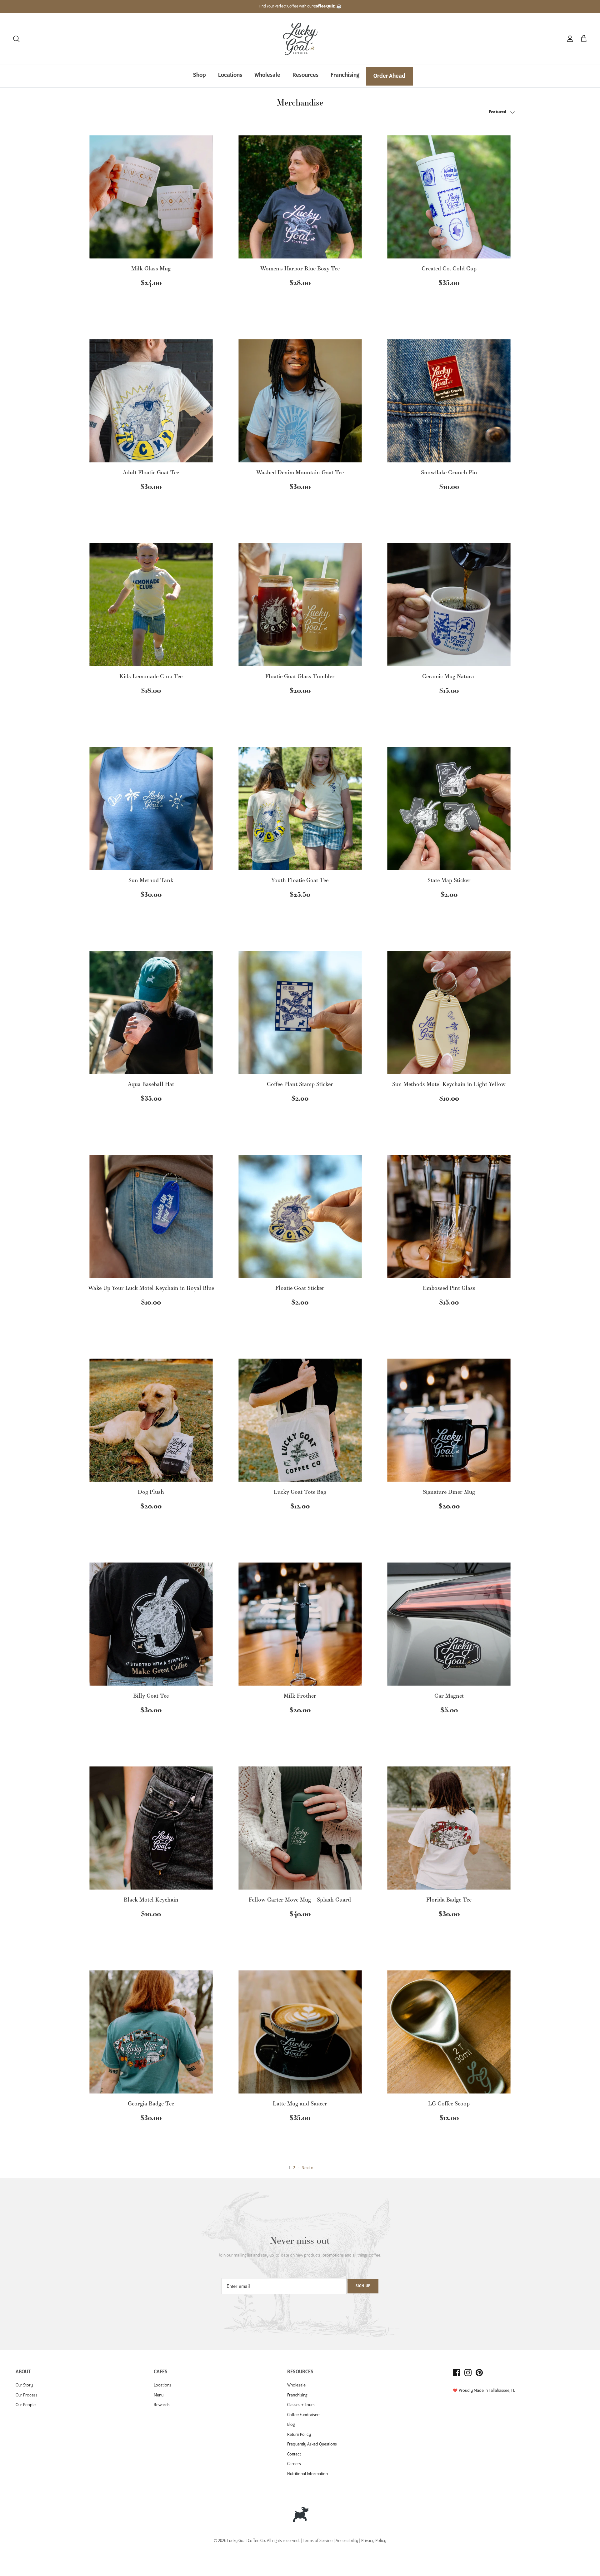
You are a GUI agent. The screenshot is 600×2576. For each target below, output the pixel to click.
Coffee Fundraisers (304, 2415)
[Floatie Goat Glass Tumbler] (300, 605)
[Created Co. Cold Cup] (449, 197)
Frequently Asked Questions (312, 2444)
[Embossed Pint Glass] (449, 1216)
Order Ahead (389, 76)
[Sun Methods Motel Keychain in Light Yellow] (449, 1012)
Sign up (363, 2286)
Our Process (27, 2395)
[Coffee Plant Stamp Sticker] (300, 1012)
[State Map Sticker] (449, 809)
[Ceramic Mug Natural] (449, 605)
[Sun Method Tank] (151, 809)
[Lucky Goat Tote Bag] (300, 1420)
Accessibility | (348, 2541)
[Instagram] (468, 2373)
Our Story (24, 2385)
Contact (294, 2454)
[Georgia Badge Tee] (151, 2032)
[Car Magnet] (449, 1624)
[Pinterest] (479, 2373)
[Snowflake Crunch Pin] (449, 401)
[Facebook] (457, 2373)
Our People (26, 2405)
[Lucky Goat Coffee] (300, 39)
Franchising (345, 75)
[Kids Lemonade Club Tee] (151, 605)
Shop (200, 75)
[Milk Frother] (300, 1624)
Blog (291, 2425)
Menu (159, 2395)
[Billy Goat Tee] (151, 1624)
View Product (151, 302)
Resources (305, 75)
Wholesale (267, 75)
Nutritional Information (307, 2474)
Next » (307, 2168)
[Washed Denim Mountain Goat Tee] (300, 401)
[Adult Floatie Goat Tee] (151, 401)
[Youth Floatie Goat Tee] (300, 809)
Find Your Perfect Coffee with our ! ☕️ (300, 6)
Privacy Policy (374, 2541)
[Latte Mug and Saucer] (300, 2032)
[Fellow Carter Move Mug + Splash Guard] (300, 1828)
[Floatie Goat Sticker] (300, 1216)
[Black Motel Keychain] (151, 1828)
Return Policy (299, 2435)
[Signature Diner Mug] (449, 1420)
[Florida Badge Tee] (449, 1828)
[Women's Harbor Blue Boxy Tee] (300, 197)
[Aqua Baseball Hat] (151, 1012)
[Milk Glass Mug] (151, 197)
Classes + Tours (301, 2405)
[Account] (569, 39)
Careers (294, 2464)
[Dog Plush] (151, 1420)
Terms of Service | (319, 2541)
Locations (230, 75)
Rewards (162, 2405)
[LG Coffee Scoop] (449, 2032)
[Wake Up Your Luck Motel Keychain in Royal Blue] (151, 1216)
